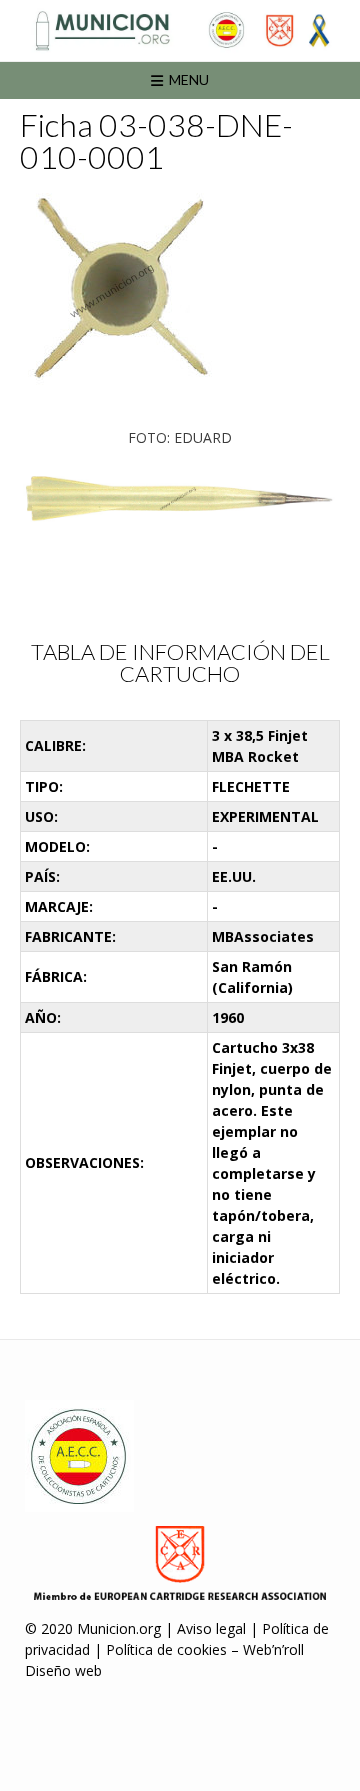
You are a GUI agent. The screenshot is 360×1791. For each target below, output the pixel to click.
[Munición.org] (180, 30)
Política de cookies (166, 1649)
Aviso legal (211, 1628)
